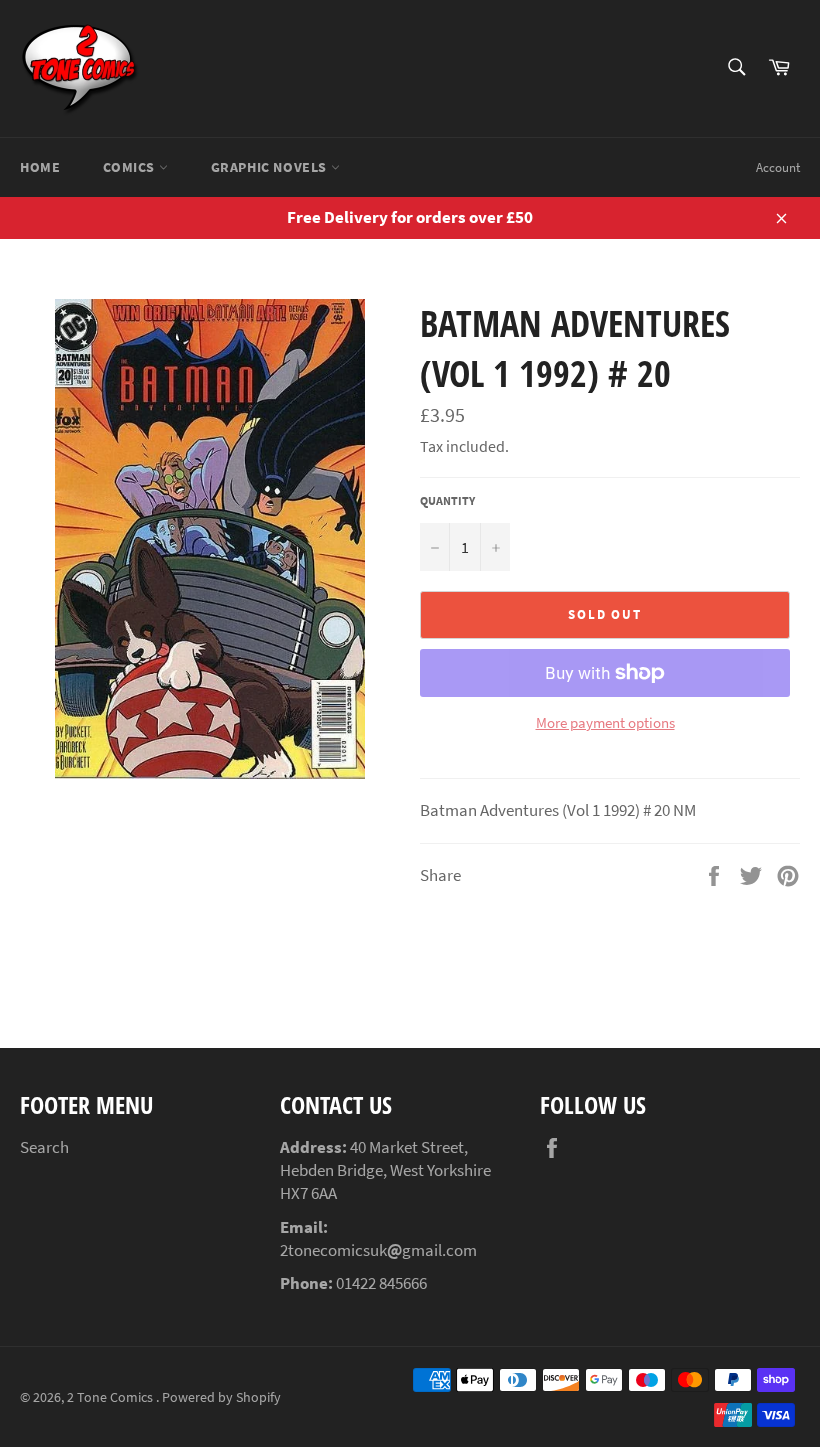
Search (44, 1147)
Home (40, 167)
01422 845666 (381, 1283)
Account (778, 167)
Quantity (447, 500)
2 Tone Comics (111, 1397)
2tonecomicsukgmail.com (378, 1250)
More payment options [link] (605, 722)
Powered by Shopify (221, 1397)
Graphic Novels (271, 167)
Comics (130, 167)
